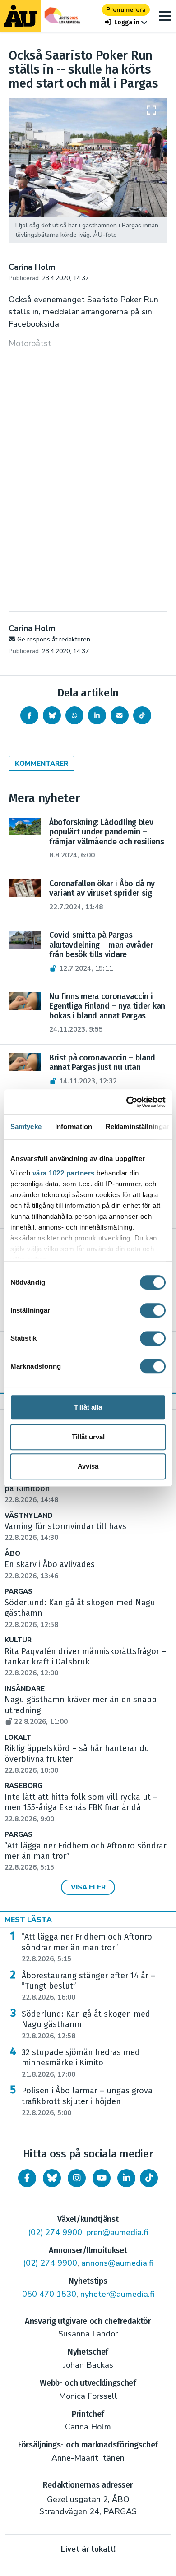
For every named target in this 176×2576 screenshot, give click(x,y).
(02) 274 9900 (55, 2232)
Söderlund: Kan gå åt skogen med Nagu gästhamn (86, 2025)
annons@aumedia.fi (117, 2263)
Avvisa (88, 1466)
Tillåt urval (88, 1437)
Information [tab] (74, 1127)
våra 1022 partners (64, 1173)
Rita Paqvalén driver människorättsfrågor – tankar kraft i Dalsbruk (85, 1662)
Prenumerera (126, 10)
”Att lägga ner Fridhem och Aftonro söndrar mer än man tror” (87, 1948)
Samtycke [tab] (26, 1127)
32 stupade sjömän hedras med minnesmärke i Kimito (81, 2063)
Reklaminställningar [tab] (137, 1127)
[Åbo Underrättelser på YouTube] (102, 2178)
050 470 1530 (49, 2294)
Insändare (25, 1689)
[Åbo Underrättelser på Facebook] (27, 2178)
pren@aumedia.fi (117, 2232)
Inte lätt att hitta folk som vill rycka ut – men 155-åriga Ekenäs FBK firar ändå (81, 1808)
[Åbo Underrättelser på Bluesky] (52, 2178)
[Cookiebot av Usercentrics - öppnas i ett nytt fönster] (127, 1102)
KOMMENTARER (42, 764)
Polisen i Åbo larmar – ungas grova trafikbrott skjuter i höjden (87, 2101)
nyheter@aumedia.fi (117, 2294)
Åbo (12, 1554)
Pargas (19, 1592)
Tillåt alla (88, 1407)
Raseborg (23, 1786)
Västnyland (29, 1516)
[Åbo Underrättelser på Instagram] (77, 2178)
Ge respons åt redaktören (54, 639)
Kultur (18, 1640)
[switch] (153, 1310)
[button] (126, 22)
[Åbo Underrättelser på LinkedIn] (126, 2178)
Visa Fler (88, 1887)
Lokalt (18, 1738)
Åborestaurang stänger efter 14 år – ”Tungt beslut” (88, 1986)
